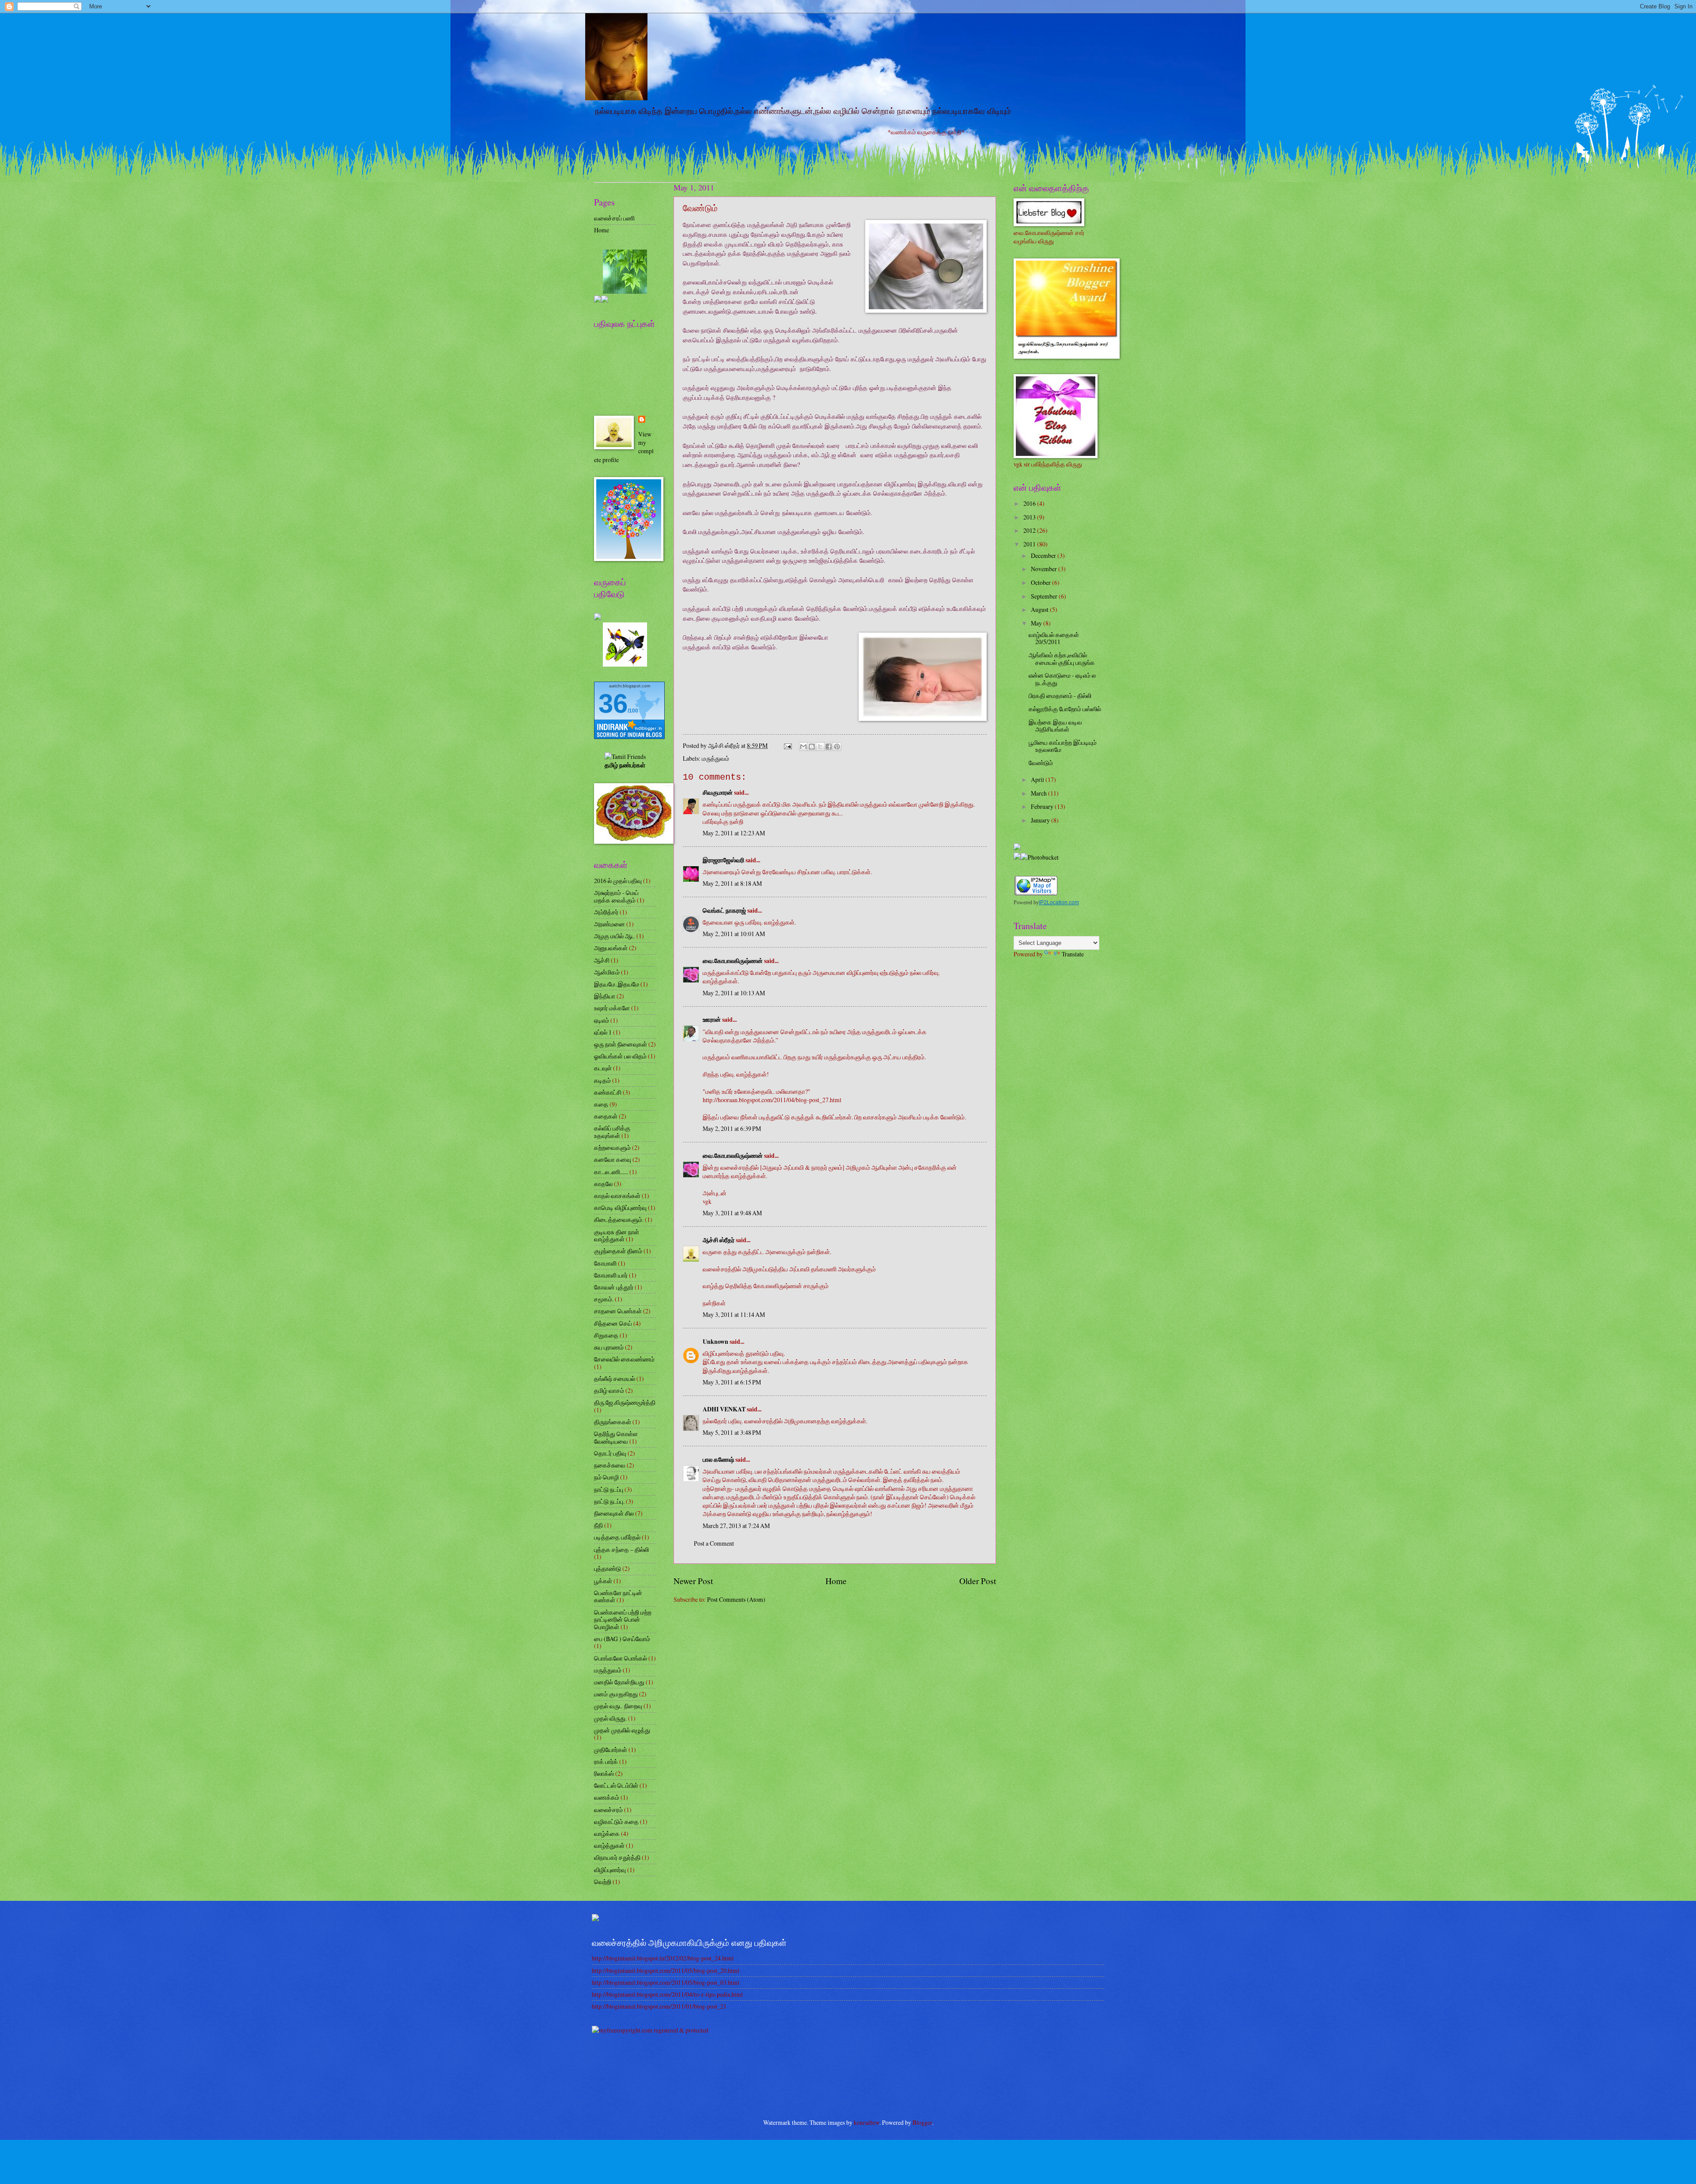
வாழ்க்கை (607, 1833)
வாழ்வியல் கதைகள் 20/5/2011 (1054, 638)
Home (836, 1581)
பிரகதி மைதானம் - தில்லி (1060, 696)
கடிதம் (602, 1080)
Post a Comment (714, 1543)
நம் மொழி (606, 1477)
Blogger (922, 2122)
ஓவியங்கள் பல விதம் (620, 1056)
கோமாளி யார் (611, 1275)
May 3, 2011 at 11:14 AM (734, 1314)
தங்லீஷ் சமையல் (615, 1378)
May (1037, 623)
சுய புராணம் (609, 1347)
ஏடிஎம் (602, 1020)
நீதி (598, 1525)
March (1039, 793)
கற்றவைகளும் (612, 1147)
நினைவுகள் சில (614, 1513)
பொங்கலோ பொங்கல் (621, 1658)
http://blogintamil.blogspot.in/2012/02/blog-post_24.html (663, 1958)
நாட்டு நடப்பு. (609, 1501)
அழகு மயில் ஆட (615, 936)
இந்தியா (605, 996)
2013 (1030, 517)
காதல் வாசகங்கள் (617, 1196)
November (1045, 569)
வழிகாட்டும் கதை (616, 1822)
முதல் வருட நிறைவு (618, 1706)
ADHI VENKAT (724, 1409)
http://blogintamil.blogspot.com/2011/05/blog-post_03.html (666, 1982)
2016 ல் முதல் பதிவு (618, 881)
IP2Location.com (1059, 902)
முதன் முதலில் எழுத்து (622, 1730)
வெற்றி (603, 1882)
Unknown (715, 1342)
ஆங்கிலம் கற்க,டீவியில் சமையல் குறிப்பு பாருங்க (1062, 659)
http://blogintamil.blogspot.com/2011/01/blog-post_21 (659, 2006)
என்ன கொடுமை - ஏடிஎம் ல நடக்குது (1062, 679)
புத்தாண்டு (608, 1568)
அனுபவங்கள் (611, 948)
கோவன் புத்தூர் (614, 1287)
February (1043, 806)
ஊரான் (712, 1020)
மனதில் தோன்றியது (619, 1682)
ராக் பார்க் (606, 1761)
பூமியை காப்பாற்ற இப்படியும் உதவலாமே (1063, 746)
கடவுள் (603, 1068)
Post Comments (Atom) (736, 1599)
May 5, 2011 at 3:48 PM (732, 1432)
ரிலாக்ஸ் (604, 1773)
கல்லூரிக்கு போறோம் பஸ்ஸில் (1065, 709)
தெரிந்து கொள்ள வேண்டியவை (616, 1437)
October (1041, 582)
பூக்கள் (603, 1581)
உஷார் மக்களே (612, 1008)
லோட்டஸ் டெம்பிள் (616, 1785)
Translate (1073, 954)
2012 (1030, 530)
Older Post (978, 1581)
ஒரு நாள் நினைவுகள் (621, 1044)
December (1044, 555)
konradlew (867, 2122)
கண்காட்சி (608, 1092)
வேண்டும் (1041, 763)
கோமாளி (605, 1263)
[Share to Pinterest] (837, 747)
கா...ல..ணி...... (611, 1172)
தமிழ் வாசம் (609, 1390)
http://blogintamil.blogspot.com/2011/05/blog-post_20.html (666, 1970)
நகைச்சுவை (610, 1465)
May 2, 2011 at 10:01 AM (734, 934)
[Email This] (803, 747)
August (1040, 609)
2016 (1030, 503)
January (1041, 820)
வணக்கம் (607, 1797)
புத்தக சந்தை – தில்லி (621, 1549)
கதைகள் (606, 1116)
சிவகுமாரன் (718, 792)
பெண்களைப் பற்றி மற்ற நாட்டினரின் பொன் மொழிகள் (623, 1619)
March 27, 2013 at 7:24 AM (736, 1526)
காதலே (603, 1184)
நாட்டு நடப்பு (609, 1489)
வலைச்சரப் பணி (614, 218)
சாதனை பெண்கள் (618, 1311)
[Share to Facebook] (829, 747)
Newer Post (693, 1581)
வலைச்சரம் (608, 1810)
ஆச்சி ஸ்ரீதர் (719, 1240)
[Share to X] (820, 747)
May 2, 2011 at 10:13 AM (734, 993)
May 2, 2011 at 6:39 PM (732, 1128)
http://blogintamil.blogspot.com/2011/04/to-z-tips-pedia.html (667, 1994)
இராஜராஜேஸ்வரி (723, 860)
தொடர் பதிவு (610, 1453)
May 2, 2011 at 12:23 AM (734, 833)
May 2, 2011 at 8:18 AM (732, 883)
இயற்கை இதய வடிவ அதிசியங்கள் (1055, 726)
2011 (1030, 544)
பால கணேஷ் (718, 1460)
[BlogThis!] (812, 747)
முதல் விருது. (610, 1718)
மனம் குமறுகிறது (616, 1694)
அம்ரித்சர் (606, 912)
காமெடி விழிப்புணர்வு (620, 1208)
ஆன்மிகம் (607, 972)
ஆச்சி (602, 960)
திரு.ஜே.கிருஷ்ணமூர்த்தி (625, 1402)
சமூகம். (604, 1299)
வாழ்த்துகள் (609, 1845)
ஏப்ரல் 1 (603, 1032)
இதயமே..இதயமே (617, 984)
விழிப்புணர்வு (610, 1870)
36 (613, 703)
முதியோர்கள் (611, 1750)
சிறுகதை (606, 1335)
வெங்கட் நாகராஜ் (724, 910)
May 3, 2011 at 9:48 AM (732, 1213)
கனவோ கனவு (613, 1159)
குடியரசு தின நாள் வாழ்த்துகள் (617, 1236)
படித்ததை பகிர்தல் (617, 1537)
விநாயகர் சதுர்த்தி (617, 1857)
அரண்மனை (609, 924)
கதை (601, 1104)
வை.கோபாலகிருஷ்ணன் (733, 961)
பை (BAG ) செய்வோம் (622, 1639)
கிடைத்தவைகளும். (619, 1219)
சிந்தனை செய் (613, 1323)
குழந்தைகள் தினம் (618, 1251)
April (1038, 779)
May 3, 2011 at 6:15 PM (732, 1382)
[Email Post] (787, 745)
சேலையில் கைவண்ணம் (624, 1359)
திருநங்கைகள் (613, 1422)
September (1045, 596)
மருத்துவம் (715, 758)
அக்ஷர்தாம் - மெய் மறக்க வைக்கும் (616, 896)
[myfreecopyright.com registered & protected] (650, 2030)
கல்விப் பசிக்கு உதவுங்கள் (612, 1132)
